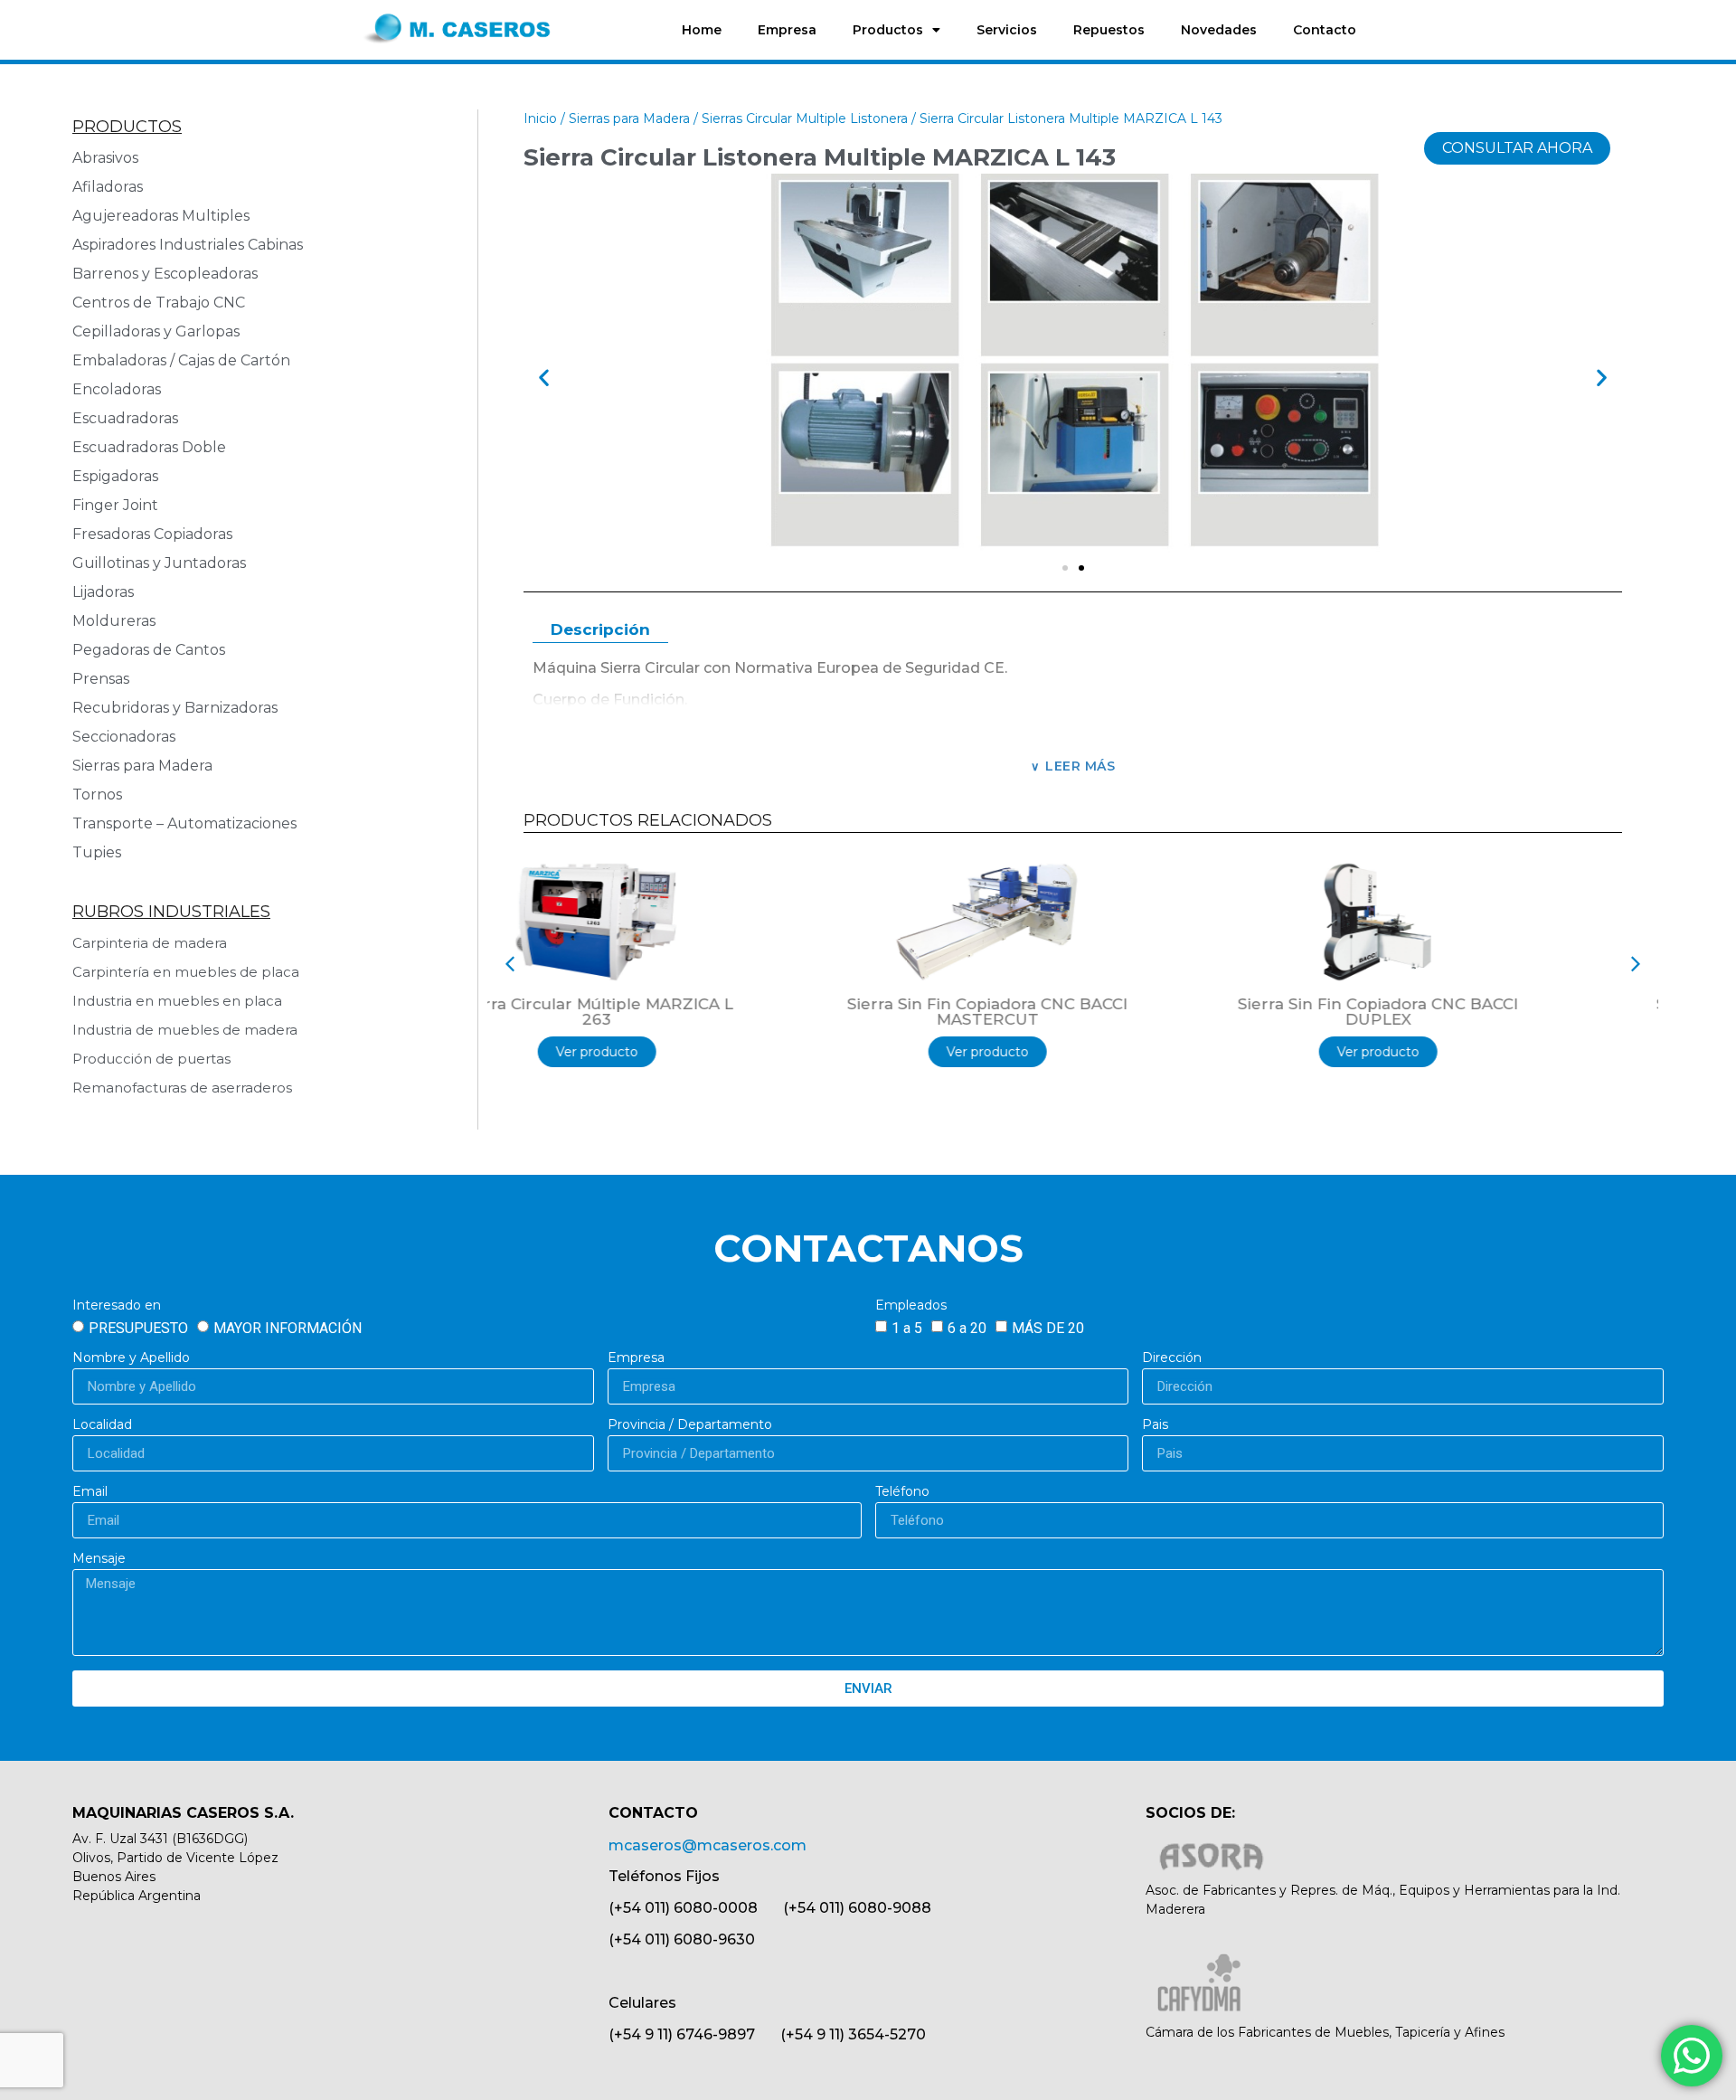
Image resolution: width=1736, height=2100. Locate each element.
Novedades (1219, 30)
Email (90, 1492)
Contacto (1325, 30)
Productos (888, 30)
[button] (544, 378)
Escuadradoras (125, 418)
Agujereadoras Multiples (165, 216)
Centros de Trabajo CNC (159, 303)
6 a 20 (967, 1328)
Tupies (97, 852)
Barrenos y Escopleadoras (165, 274)
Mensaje (99, 1559)
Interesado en (117, 1306)
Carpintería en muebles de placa (186, 972)
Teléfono (902, 1492)
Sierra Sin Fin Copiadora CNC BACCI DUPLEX (1073, 1012)
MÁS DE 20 (1048, 1328)
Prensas (101, 679)
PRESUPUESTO (138, 1328)
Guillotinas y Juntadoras (159, 563)
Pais (1155, 1425)
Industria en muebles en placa (177, 1001)
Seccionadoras (124, 737)
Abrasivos (105, 158)
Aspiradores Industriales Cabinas (188, 245)
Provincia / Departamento (690, 1425)
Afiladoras (108, 187)
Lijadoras (103, 592)
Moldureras (114, 621)
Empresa (787, 30)
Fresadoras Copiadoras (152, 534)
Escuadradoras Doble (149, 447)
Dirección (1172, 1358)
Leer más (1080, 766)
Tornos (97, 795)
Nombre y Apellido (131, 1358)
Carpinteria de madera (150, 943)
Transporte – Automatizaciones (184, 823)
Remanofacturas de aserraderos (182, 1088)
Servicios (1007, 30)
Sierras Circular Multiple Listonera (805, 118)
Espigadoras (115, 476)
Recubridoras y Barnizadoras (175, 708)
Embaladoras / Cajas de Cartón (181, 360)
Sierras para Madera (142, 766)
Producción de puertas (151, 1059)
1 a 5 (907, 1328)
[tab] (600, 631)
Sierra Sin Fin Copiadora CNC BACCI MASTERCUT (683, 1012)
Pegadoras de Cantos (149, 650)
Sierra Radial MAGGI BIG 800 (1464, 1004)
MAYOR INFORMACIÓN (288, 1328)
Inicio (540, 118)
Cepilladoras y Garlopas (156, 331)
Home (702, 30)
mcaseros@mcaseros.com (708, 1845)
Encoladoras (117, 389)
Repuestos (1109, 30)
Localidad (102, 1425)
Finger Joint (115, 505)
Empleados (911, 1306)
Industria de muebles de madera (185, 1030)
